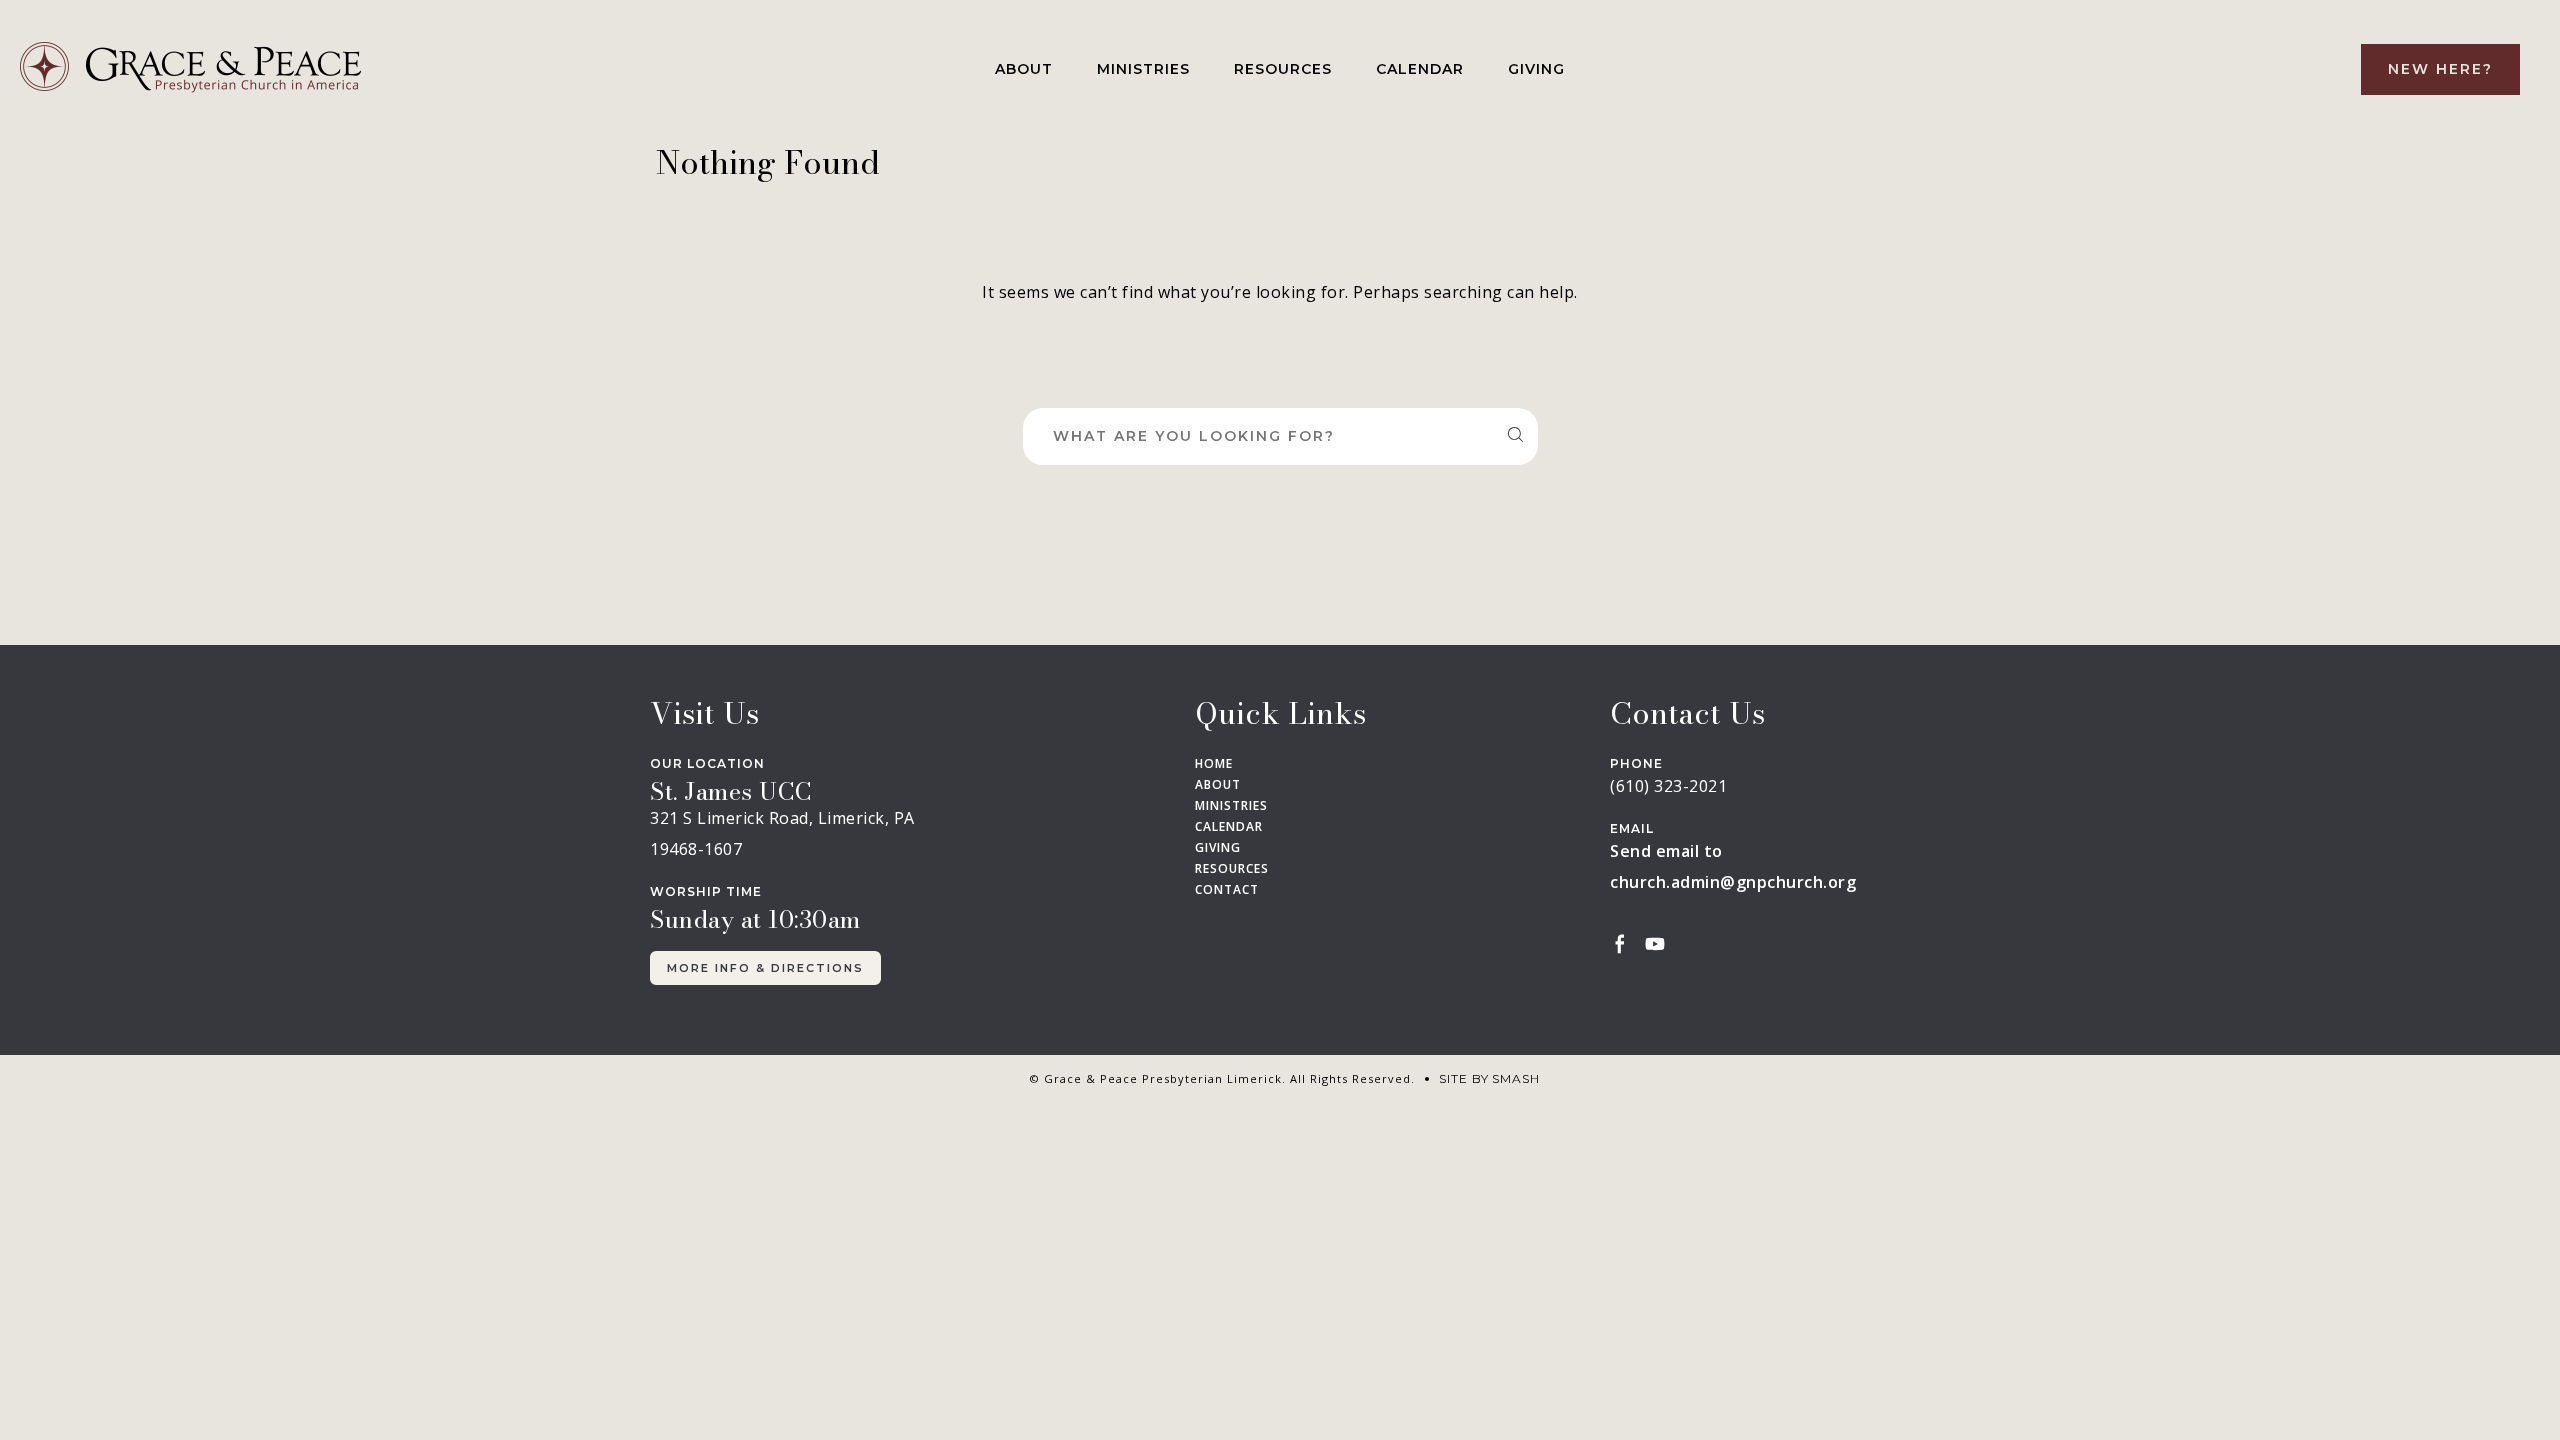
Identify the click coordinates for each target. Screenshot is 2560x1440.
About (1024, 69)
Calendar (1420, 69)
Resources (1283, 69)
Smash (1516, 1078)
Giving (1536, 69)
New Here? (2440, 69)
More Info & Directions (765, 968)
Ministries (1143, 69)
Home (1214, 764)
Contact (1227, 890)
